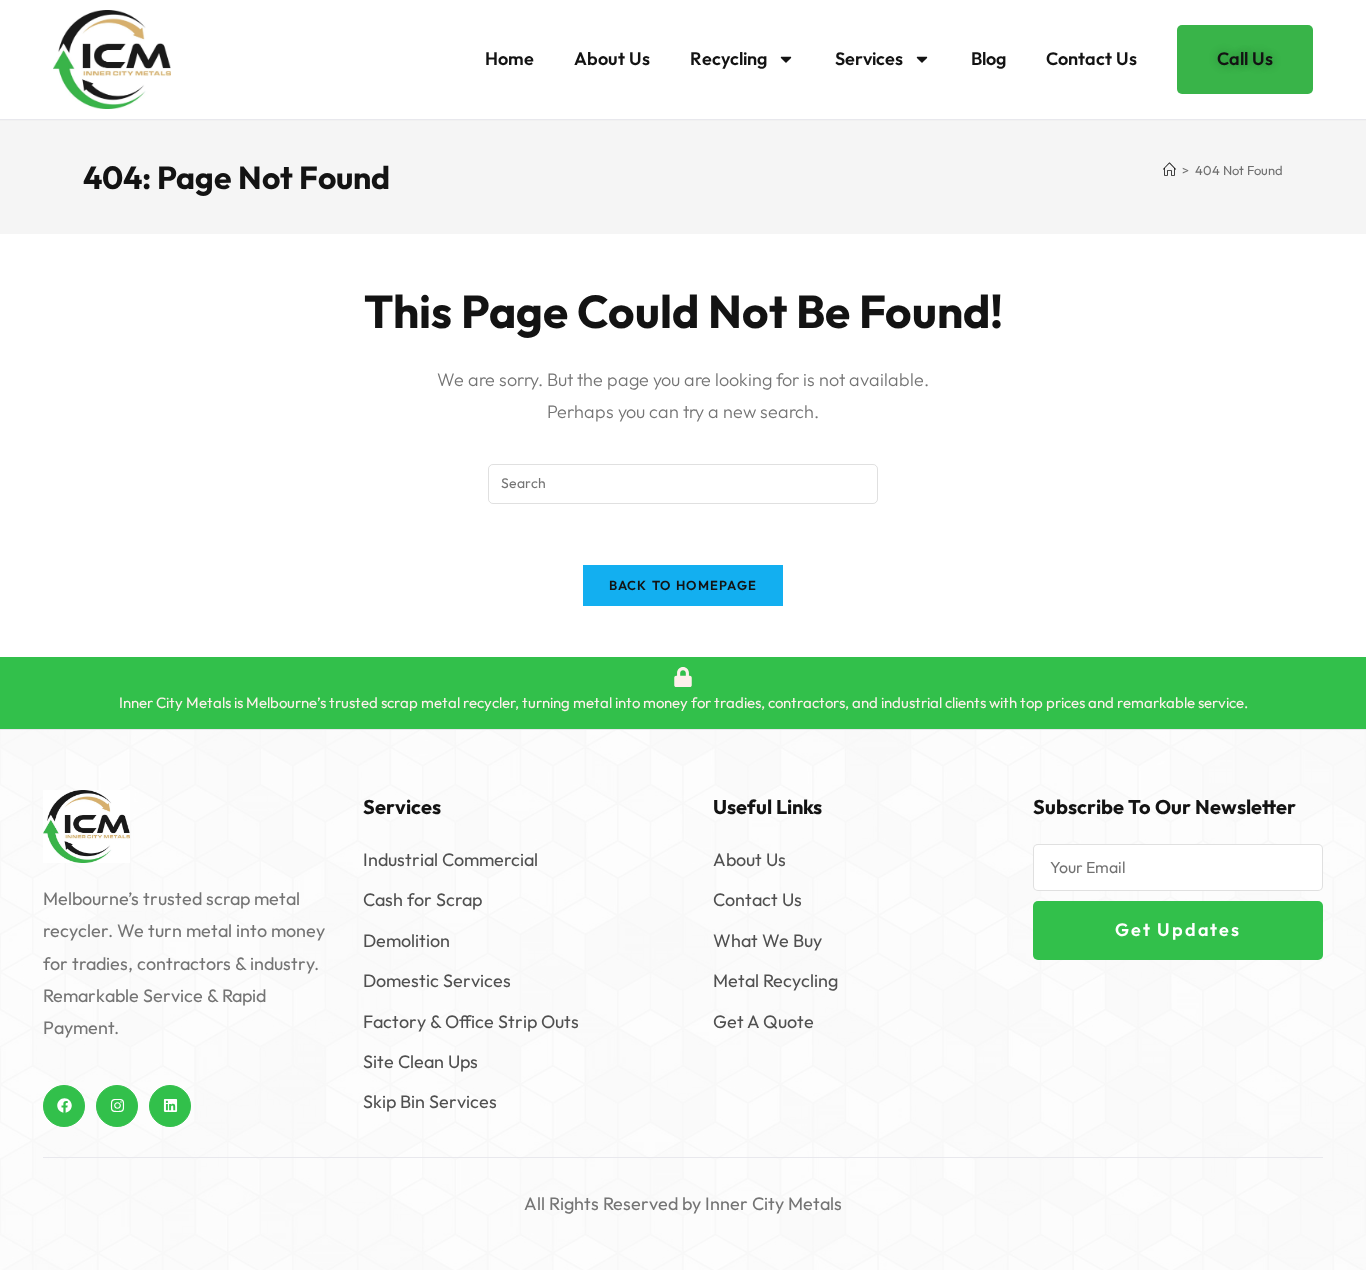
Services (869, 58)
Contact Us (1091, 58)
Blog (988, 58)
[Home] (1169, 170)
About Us (612, 58)
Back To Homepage (683, 585)
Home (509, 58)
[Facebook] (64, 1106)
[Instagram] (117, 1106)
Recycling (728, 58)
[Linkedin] (170, 1106)
